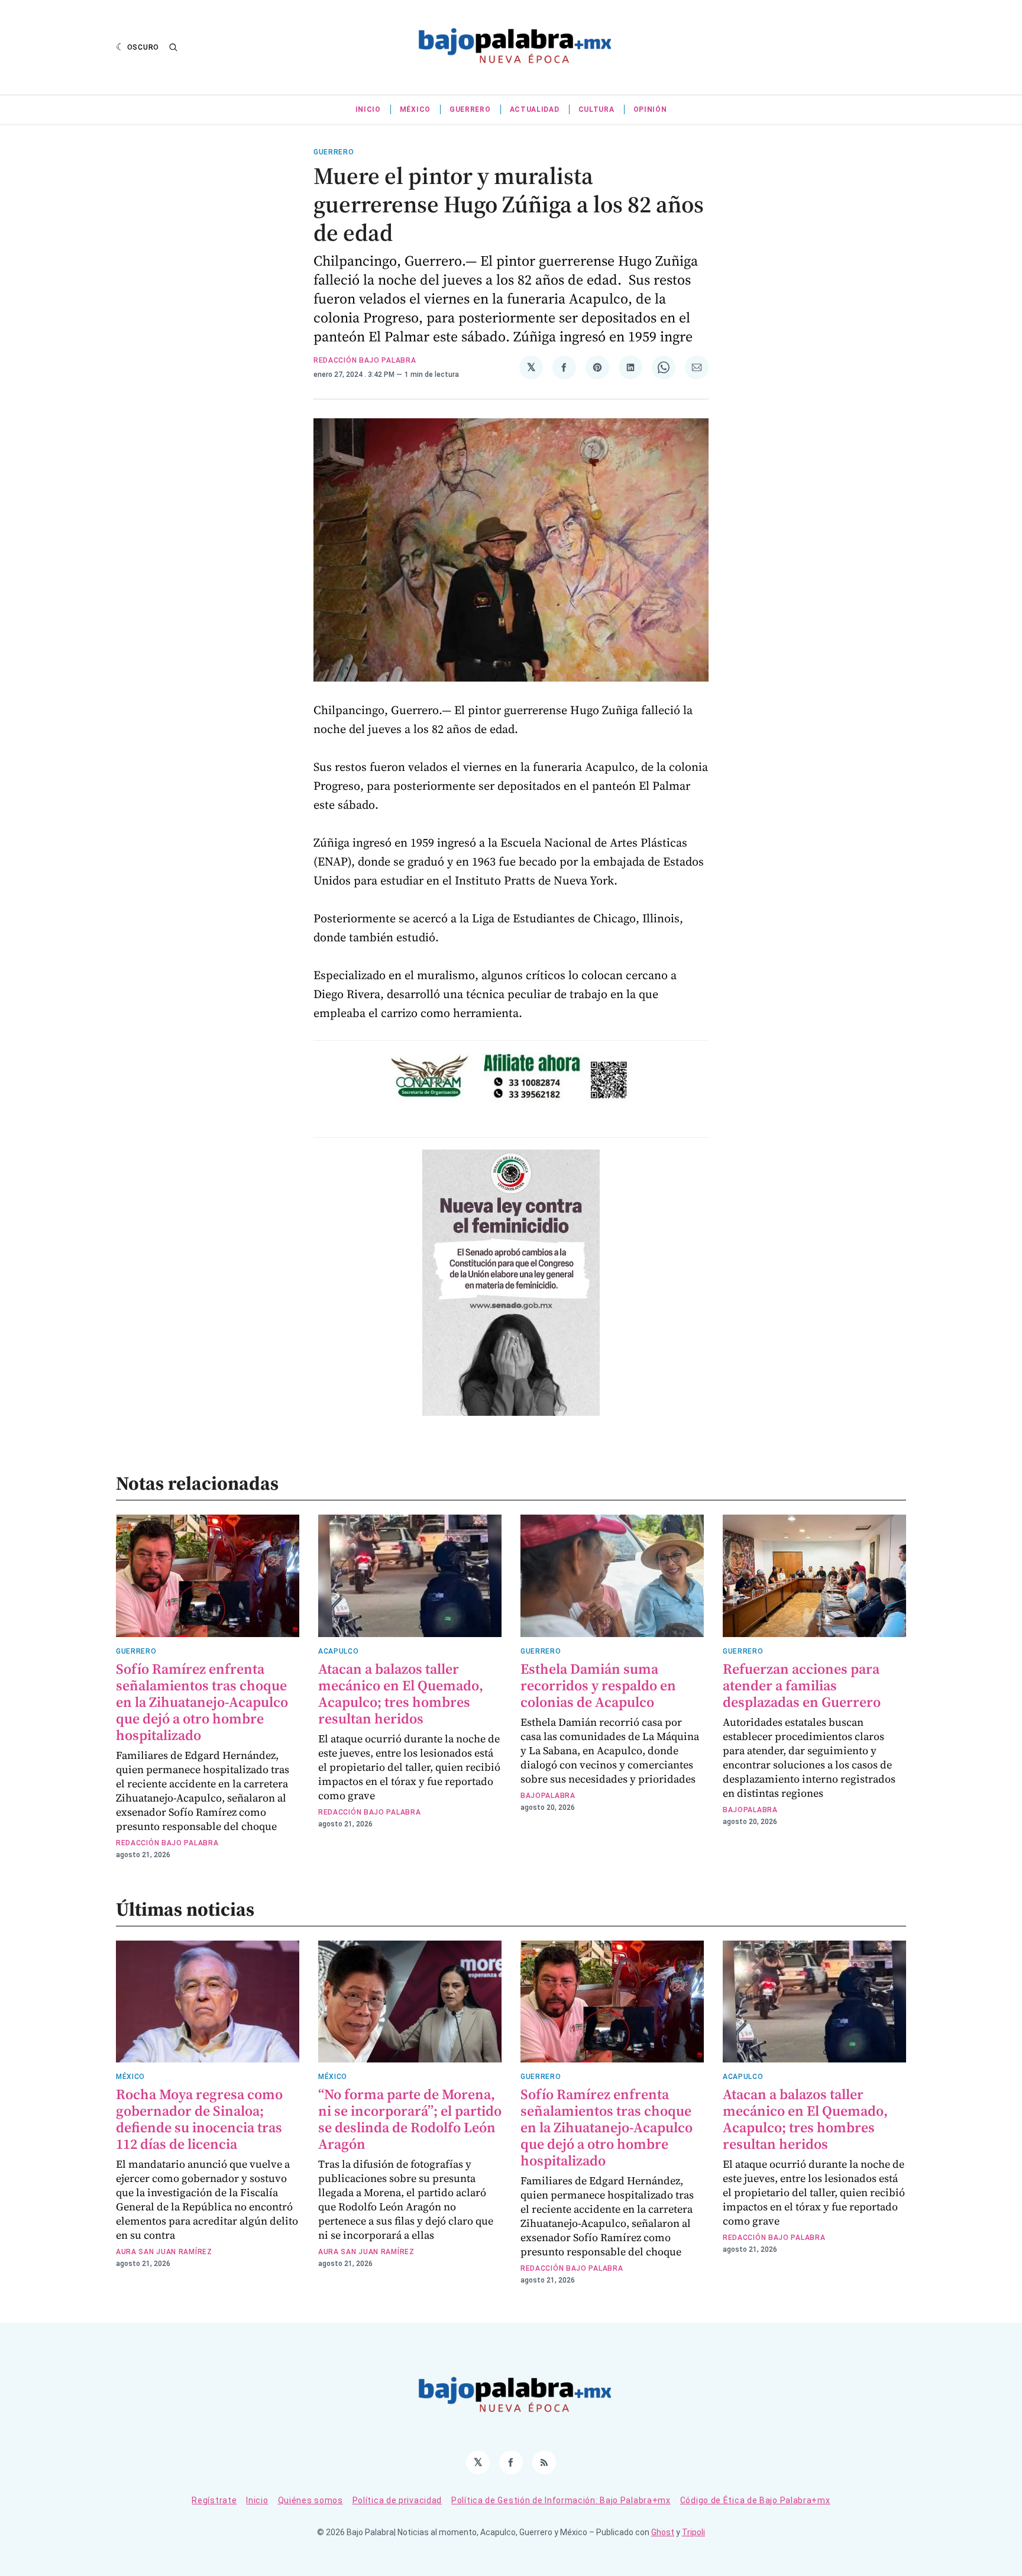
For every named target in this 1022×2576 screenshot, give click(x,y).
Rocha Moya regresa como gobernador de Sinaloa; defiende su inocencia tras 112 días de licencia (199, 2119)
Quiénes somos (311, 2500)
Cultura (596, 109)
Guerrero (470, 109)
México (415, 109)
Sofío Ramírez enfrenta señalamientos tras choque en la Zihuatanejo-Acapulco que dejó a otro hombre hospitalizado (202, 1702)
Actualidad (535, 109)
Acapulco (339, 1651)
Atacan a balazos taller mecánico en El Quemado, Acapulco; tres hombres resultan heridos (401, 1694)
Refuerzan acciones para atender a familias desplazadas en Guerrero (802, 1685)
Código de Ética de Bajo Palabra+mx (755, 2500)
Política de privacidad (397, 2500)
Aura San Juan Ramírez (164, 2252)
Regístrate (214, 2500)
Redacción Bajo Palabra (365, 360)
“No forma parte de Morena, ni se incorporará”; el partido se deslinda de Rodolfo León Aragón (410, 2119)
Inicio (368, 109)
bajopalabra (548, 1796)
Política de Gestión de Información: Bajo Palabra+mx (561, 2500)
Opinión (650, 109)
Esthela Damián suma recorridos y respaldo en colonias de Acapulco (598, 1685)
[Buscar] (173, 47)
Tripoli (693, 2532)
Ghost (663, 2532)
